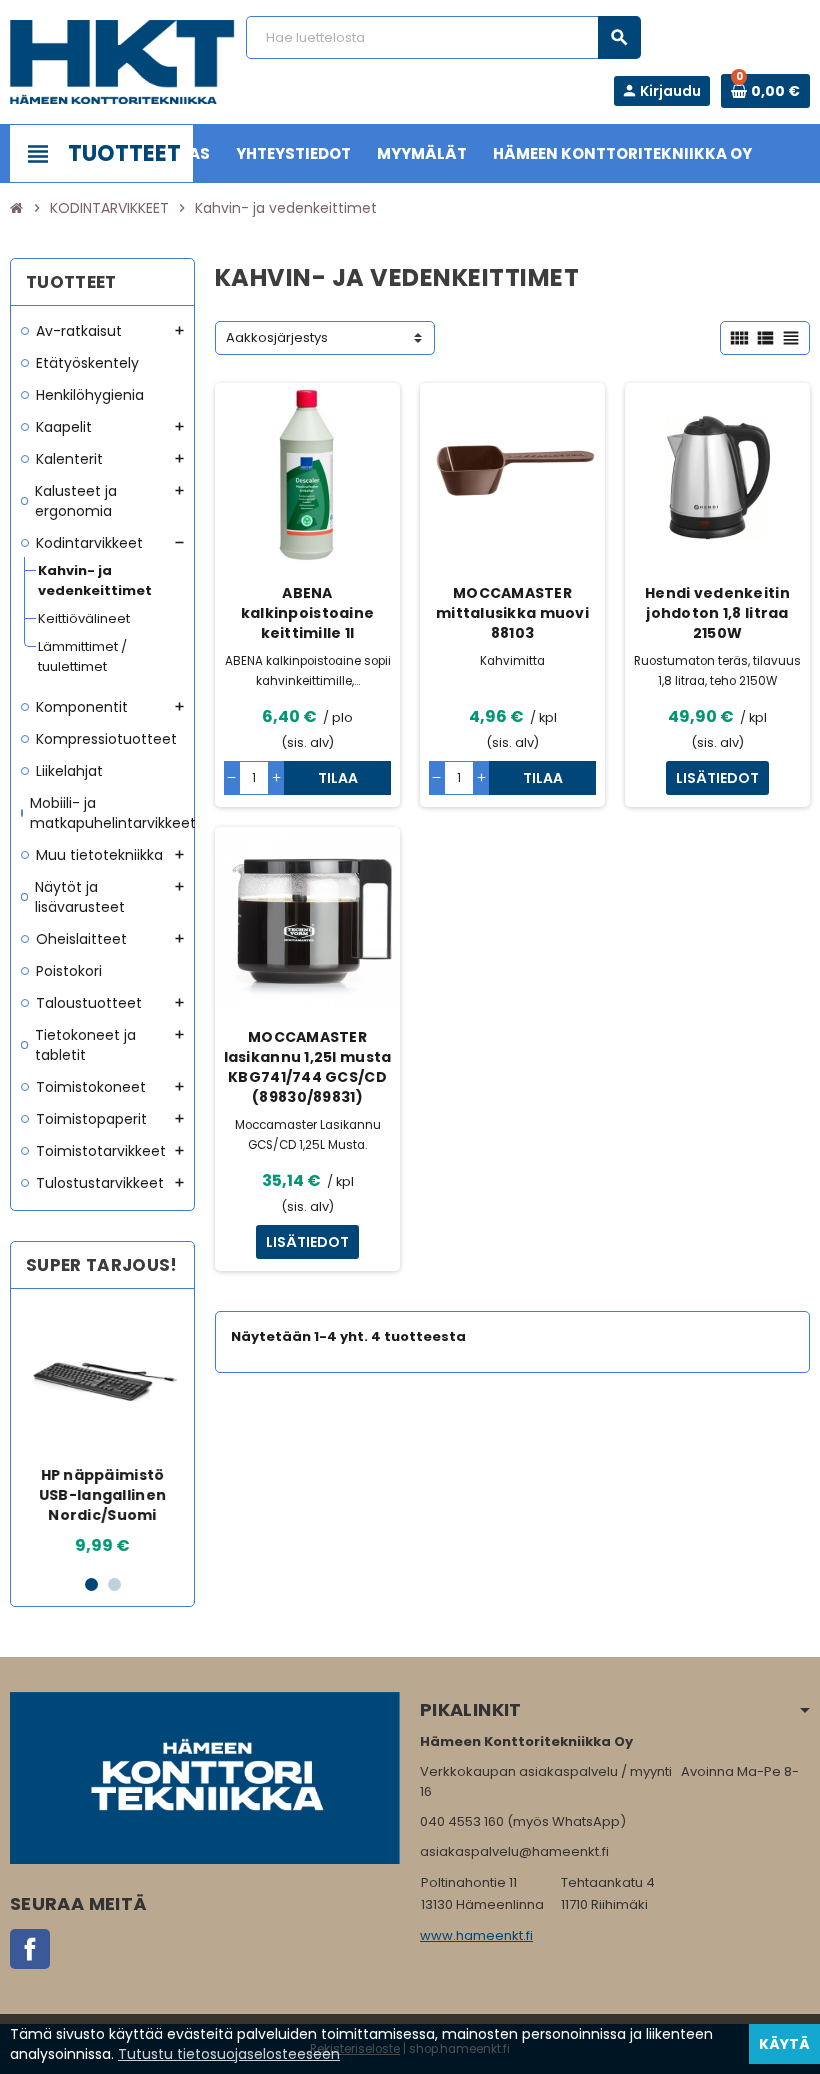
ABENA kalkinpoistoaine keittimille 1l (307, 613)
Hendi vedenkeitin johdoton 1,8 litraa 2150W (717, 613)
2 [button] (114, 1584)
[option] (102, 1431)
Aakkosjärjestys (277, 337)
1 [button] (91, 1584)
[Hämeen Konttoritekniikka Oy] (122, 61)
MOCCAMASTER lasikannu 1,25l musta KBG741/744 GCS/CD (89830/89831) (308, 1067)
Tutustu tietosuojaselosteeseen (229, 2054)
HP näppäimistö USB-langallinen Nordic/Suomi (102, 1495)
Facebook (30, 1949)
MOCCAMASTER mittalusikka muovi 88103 (512, 613)
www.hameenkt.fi (476, 1935)
